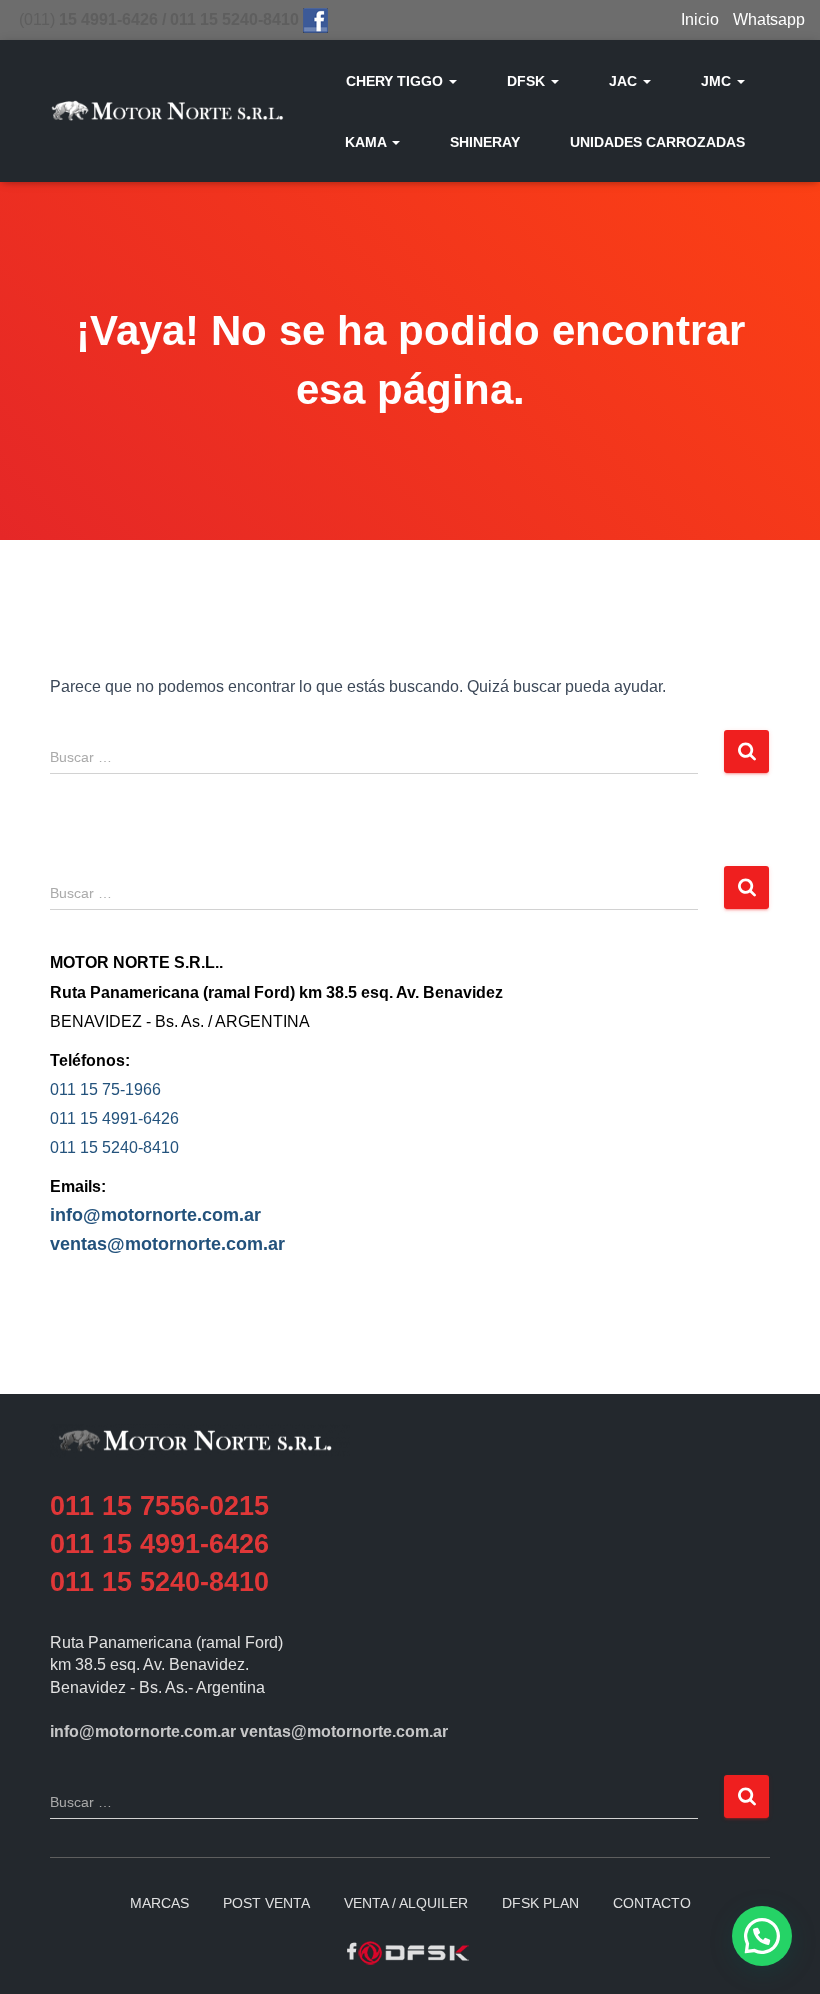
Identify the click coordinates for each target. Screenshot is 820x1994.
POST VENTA (266, 1903)
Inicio (700, 19)
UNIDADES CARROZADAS (657, 142)
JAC (625, 81)
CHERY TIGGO (396, 81)
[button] (452, 81)
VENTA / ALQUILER (406, 1903)
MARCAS (159, 1903)
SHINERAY (485, 142)
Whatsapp (769, 19)
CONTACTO (652, 1903)
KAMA (367, 142)
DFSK (528, 81)
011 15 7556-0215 (159, 1506)
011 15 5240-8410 (114, 1147)
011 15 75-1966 (105, 1089)
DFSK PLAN (540, 1903)
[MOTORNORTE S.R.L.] (167, 110)
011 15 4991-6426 (114, 1118)
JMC (718, 81)
